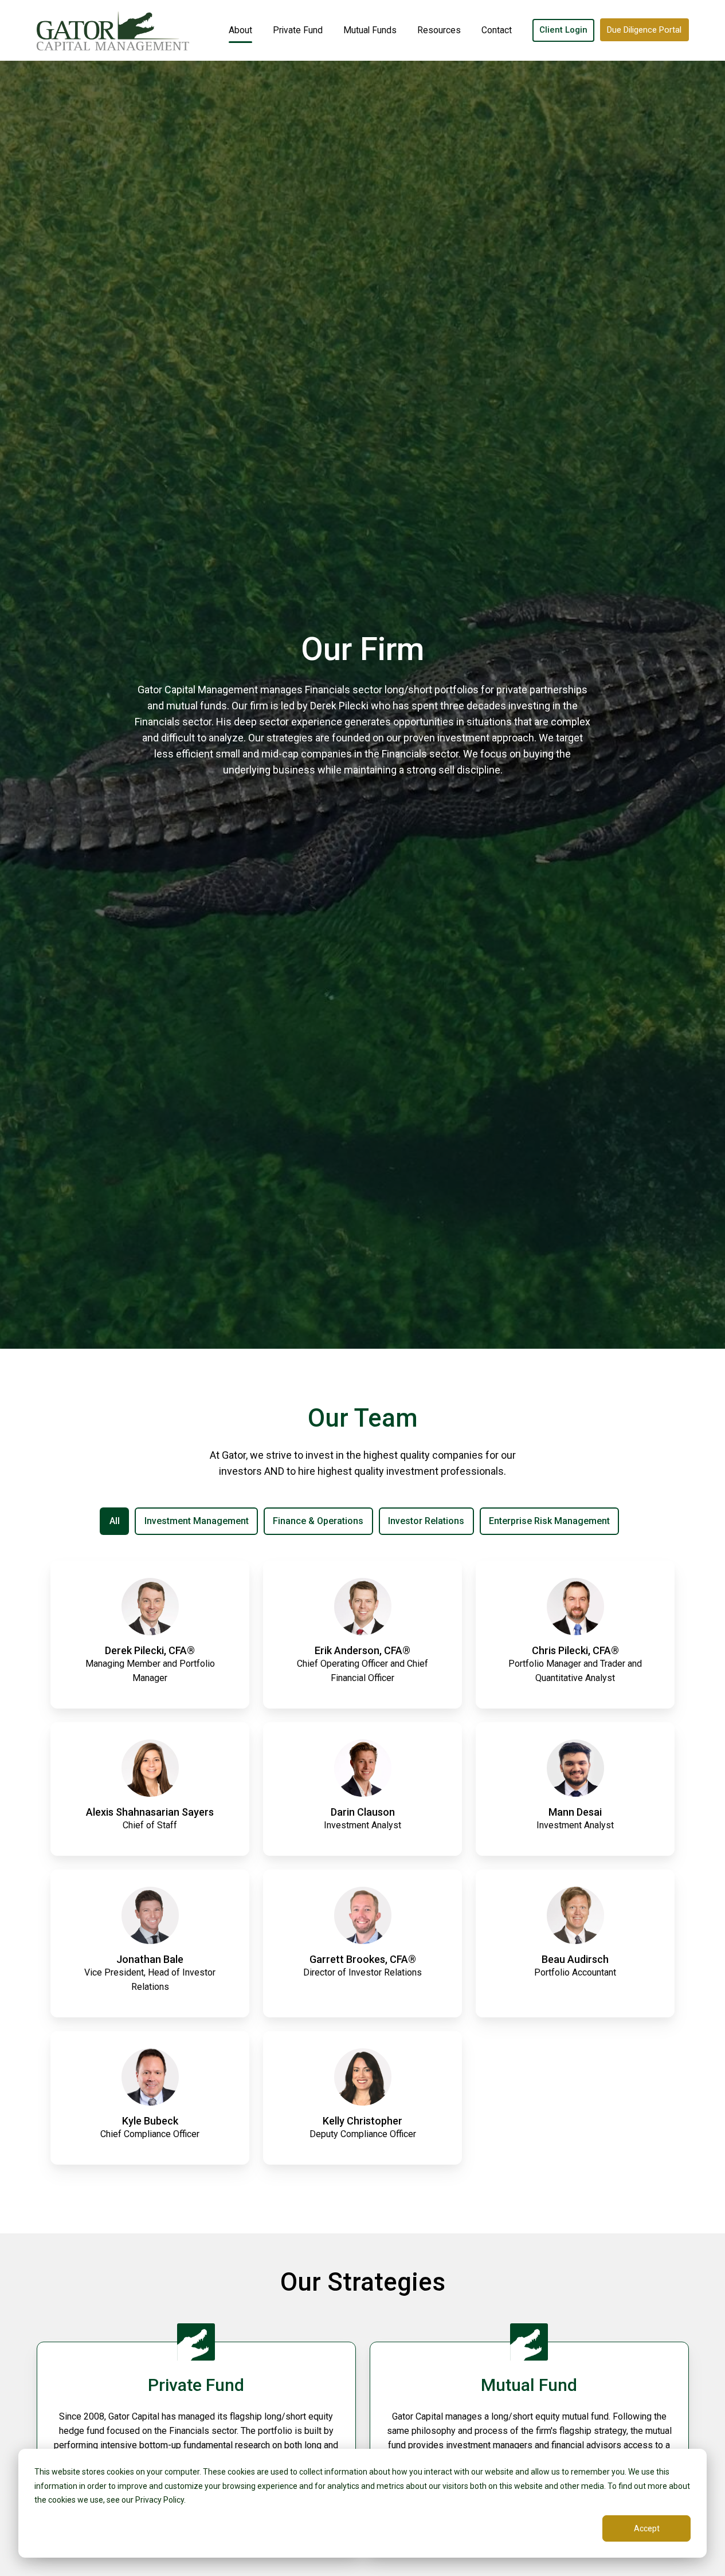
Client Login (563, 30)
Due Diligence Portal (644, 30)
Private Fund (298, 30)
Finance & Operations (318, 1521)
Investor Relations (426, 1521)
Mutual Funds (370, 30)
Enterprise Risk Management (549, 1521)
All (115, 1521)
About (240, 30)
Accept (647, 2528)
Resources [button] (439, 30)
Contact (497, 30)
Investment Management (197, 1521)
